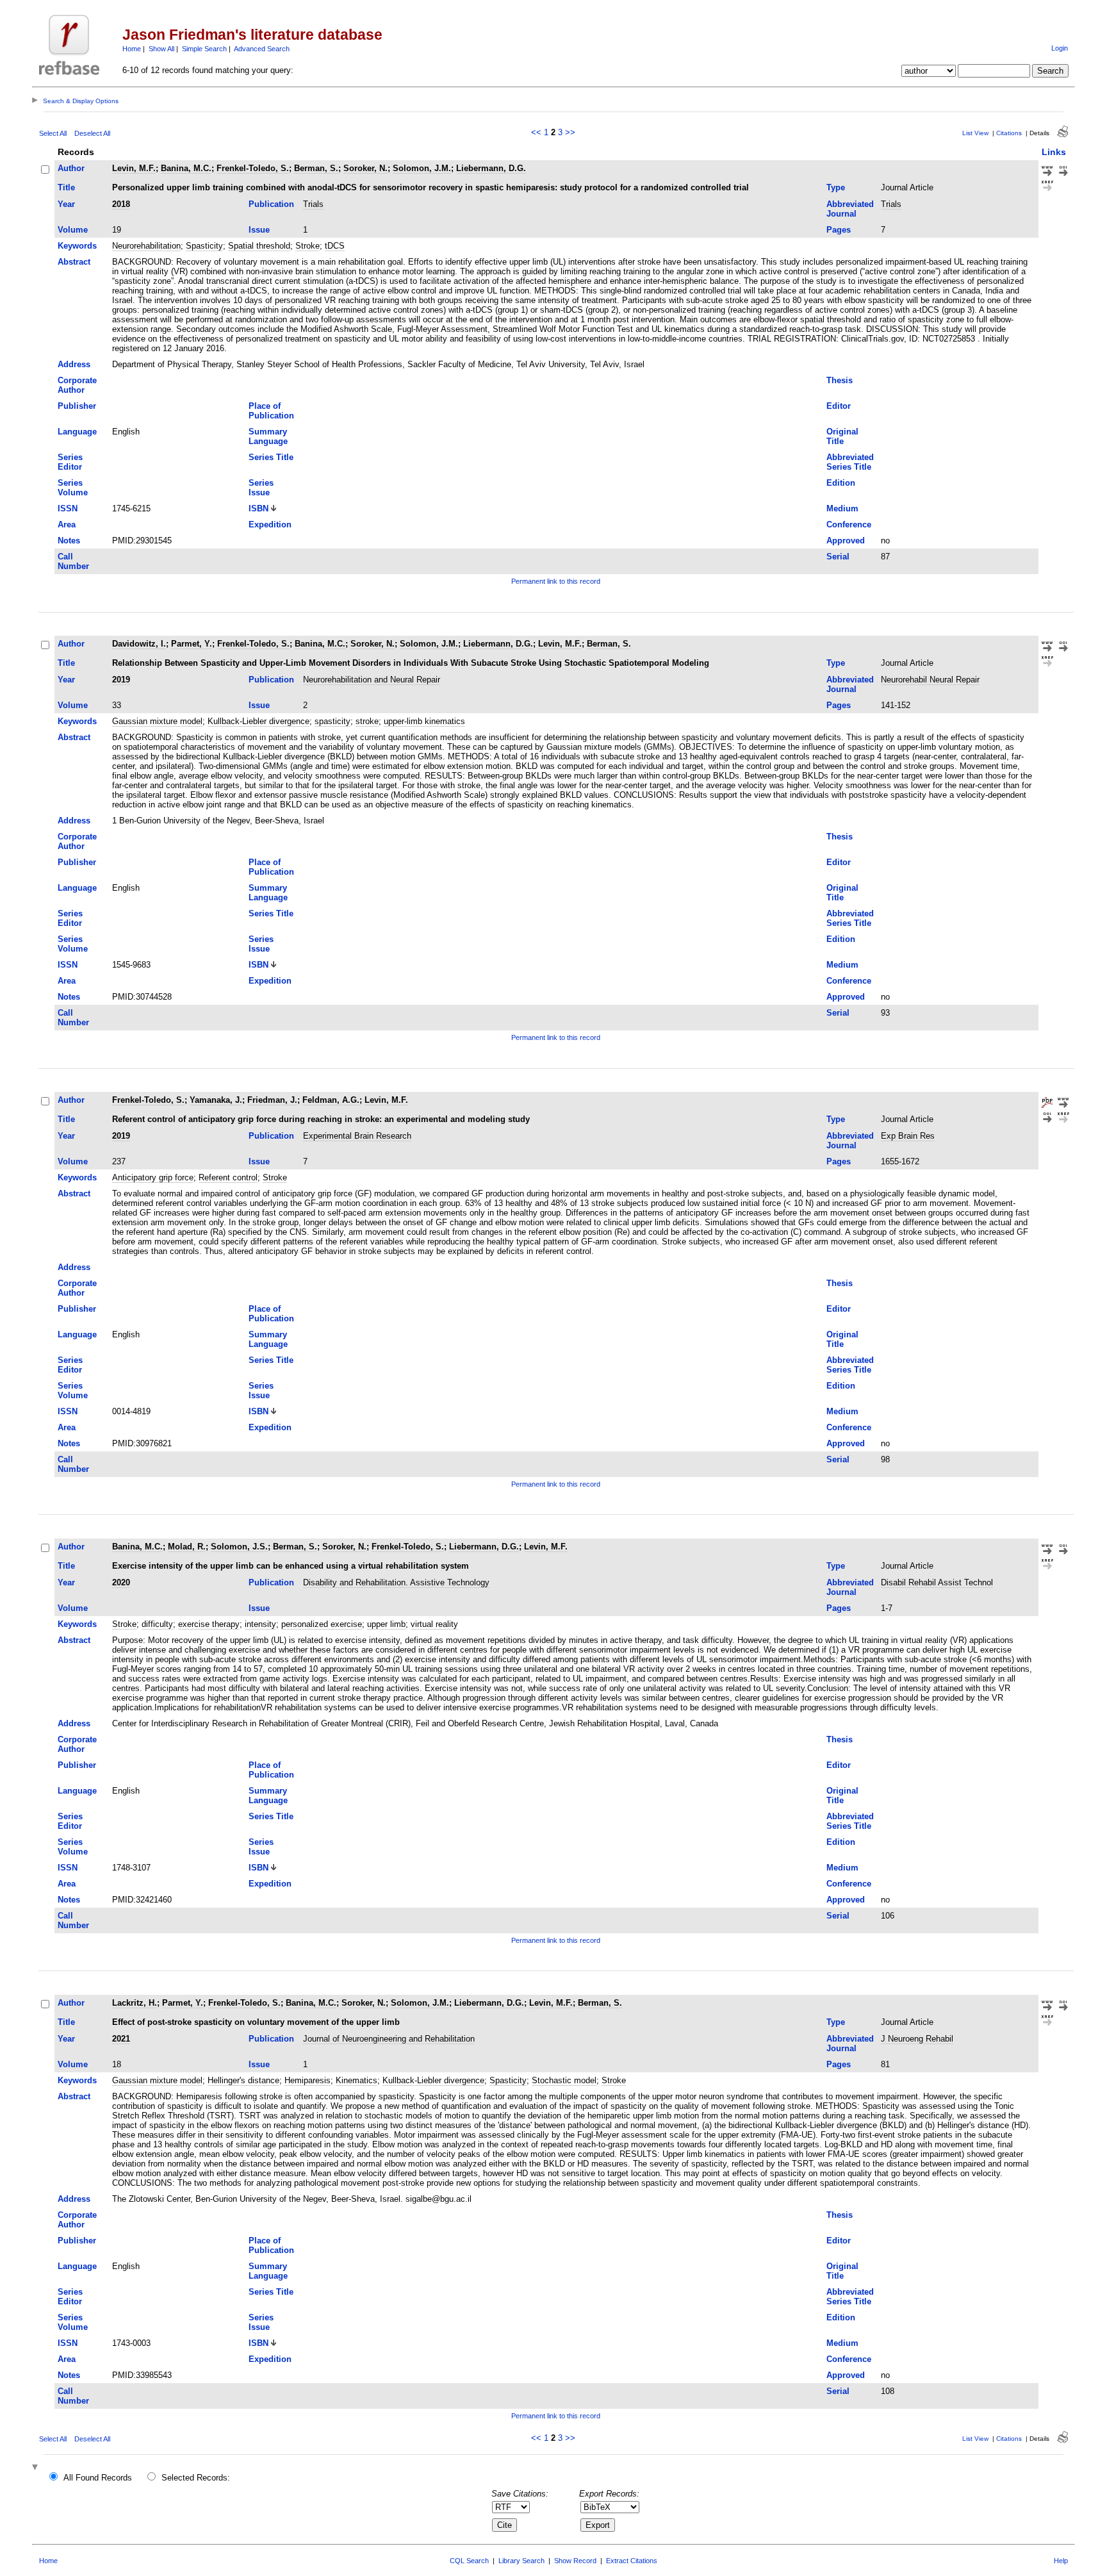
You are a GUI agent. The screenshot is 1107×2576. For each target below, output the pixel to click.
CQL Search (469, 2561)
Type (836, 187)
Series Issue (261, 488)
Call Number (73, 561)
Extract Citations (632, 2561)
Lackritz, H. (135, 2003)
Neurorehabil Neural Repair (930, 680)
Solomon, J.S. (239, 1547)
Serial (838, 557)
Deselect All (92, 133)
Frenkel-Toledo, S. (253, 168)
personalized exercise (322, 1624)
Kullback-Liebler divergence (258, 721)
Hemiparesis (307, 2080)
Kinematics (357, 2080)
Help (1061, 2561)
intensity (260, 1624)
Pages (839, 230)
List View (975, 133)
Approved (846, 541)
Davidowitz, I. (139, 644)
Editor (839, 406)
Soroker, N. (365, 168)
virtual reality (434, 1624)
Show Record (575, 2561)
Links (1054, 152)
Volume (73, 230)
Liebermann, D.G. (491, 168)
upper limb (386, 1624)
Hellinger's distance (243, 2080)
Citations (1009, 133)
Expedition (270, 524)
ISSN (68, 508)
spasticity (332, 721)
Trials (313, 204)
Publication (271, 204)
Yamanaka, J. (216, 1100)
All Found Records (98, 2478)
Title (66, 187)
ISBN (258, 508)
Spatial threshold (259, 246)
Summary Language (268, 436)
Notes (69, 541)
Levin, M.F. (134, 168)
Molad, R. (187, 1547)
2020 (121, 1582)
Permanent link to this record (556, 581)
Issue (259, 230)
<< (536, 132)
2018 (121, 204)
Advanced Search (262, 49)
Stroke (307, 246)
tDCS (335, 246)
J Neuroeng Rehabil (917, 2039)
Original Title (842, 436)
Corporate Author (77, 385)
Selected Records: (196, 2478)
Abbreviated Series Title (850, 462)
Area (67, 524)
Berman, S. (316, 168)
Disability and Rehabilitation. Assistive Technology (396, 1582)
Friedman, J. (272, 1100)
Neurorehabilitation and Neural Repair (372, 680)
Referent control (228, 1177)
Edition (841, 483)
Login (1060, 48)
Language (77, 432)
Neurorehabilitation (146, 246)
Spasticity (204, 246)
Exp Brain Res (908, 1136)
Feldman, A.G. (331, 1100)
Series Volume (73, 488)
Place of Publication (271, 411)
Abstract (74, 262)
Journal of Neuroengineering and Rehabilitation (389, 2039)
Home (132, 49)
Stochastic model (564, 2080)
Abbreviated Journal (850, 209)
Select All (53, 133)
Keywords (77, 246)
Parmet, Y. (192, 644)
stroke (367, 721)
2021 (121, 2039)
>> (570, 132)
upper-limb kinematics (424, 721)
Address (74, 364)
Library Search (521, 2561)
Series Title (271, 457)
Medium (842, 508)
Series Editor (70, 462)
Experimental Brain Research (357, 1136)
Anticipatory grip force (153, 1177)
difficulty (157, 1624)
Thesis (840, 380)
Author (71, 168)
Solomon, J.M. (422, 168)
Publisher (77, 406)
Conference (849, 524)
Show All (161, 49)
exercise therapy (209, 1624)
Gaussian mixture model (157, 721)
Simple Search (204, 49)
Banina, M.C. (186, 168)
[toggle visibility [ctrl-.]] (37, 2468)
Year (66, 204)
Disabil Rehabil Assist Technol (937, 1582)
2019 (121, 680)
